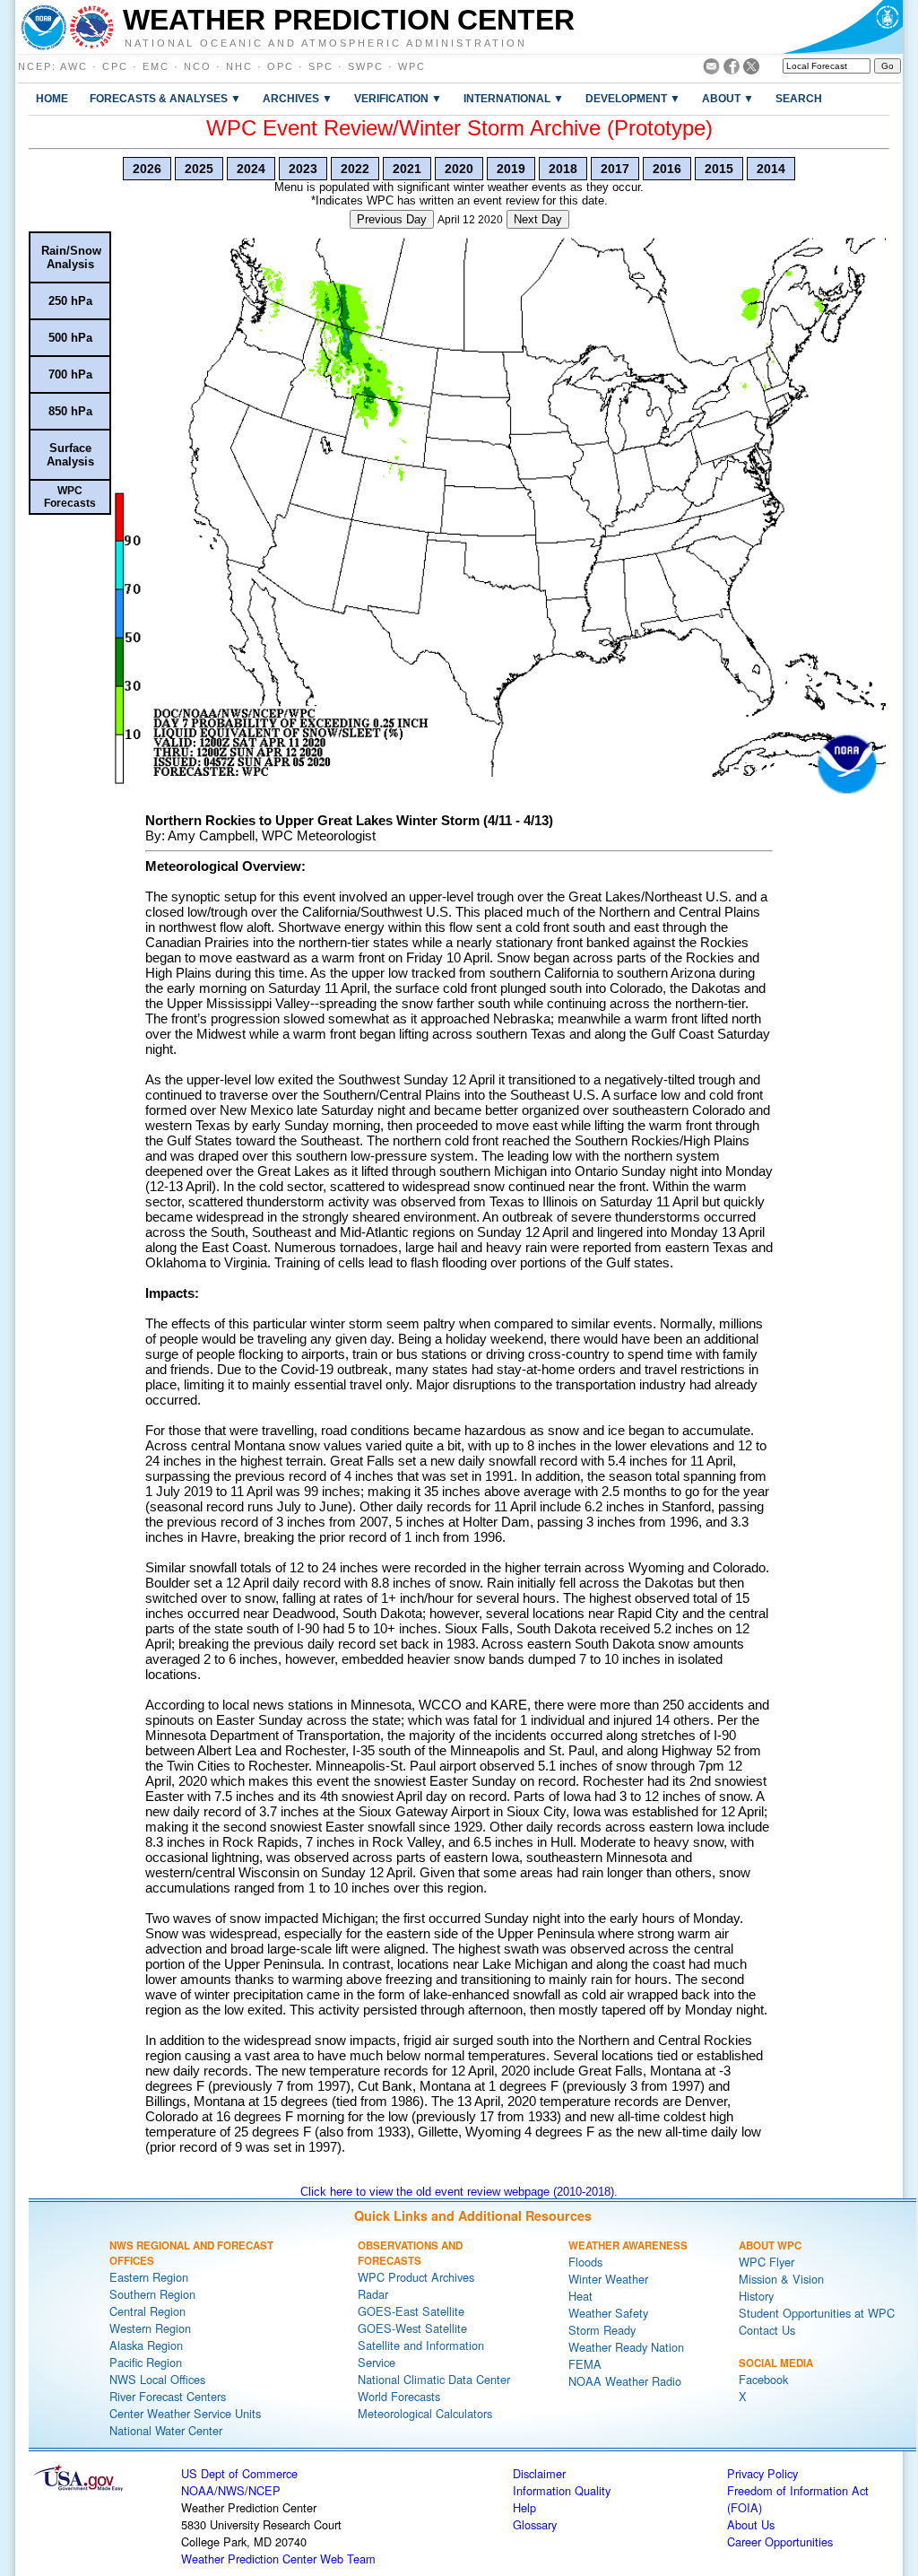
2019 (511, 169)
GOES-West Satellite (412, 2328)
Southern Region (152, 2294)
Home (52, 98)
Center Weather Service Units (185, 2413)
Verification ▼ (398, 98)
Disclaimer (539, 2473)
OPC (281, 66)
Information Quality (562, 2490)
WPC (412, 66)
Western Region (150, 2328)
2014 (771, 169)
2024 (251, 169)
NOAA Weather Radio (625, 2381)
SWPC (366, 66)
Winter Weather (608, 2279)
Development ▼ (633, 98)
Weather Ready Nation (626, 2347)
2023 (303, 169)
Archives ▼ (298, 98)
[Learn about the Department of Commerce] (842, 27)
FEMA (585, 2364)
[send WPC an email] (711, 70)
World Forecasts (399, 2396)
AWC (74, 66)
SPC (321, 66)
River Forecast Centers (168, 2396)
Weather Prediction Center (349, 20)
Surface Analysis (70, 455)
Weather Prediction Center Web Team (278, 2559)
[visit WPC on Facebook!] (732, 70)
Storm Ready (602, 2330)
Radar (373, 2294)
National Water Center (166, 2430)
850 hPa (70, 411)
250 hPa (70, 301)
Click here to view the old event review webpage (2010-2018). (459, 2192)
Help (524, 2507)
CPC (115, 66)
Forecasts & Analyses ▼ (165, 98)
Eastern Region (149, 2277)
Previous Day (392, 219)
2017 (615, 169)
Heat (580, 2296)
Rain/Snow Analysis (71, 257)
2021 (407, 169)
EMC (156, 66)
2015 (719, 169)
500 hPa (70, 338)
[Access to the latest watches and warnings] (92, 27)
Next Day (538, 219)
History (756, 2296)
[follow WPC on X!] (751, 70)
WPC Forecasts (70, 497)
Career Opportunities (780, 2541)
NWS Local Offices (157, 2379)
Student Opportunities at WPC (817, 2313)
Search (799, 98)
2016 (667, 169)
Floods (585, 2262)
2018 (563, 169)
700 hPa (70, 374)
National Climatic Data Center (434, 2379)
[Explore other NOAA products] (44, 27)
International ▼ (514, 98)
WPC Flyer (766, 2262)
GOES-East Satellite (411, 2311)
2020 (459, 169)
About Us (751, 2524)
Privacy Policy (762, 2473)
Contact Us (767, 2330)
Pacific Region (146, 2362)
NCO (198, 66)
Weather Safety (608, 2313)
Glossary (535, 2524)
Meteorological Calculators (425, 2413)
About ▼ (728, 98)
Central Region (147, 2311)
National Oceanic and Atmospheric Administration (326, 42)
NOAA (198, 2490)
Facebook (763, 2379)
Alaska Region (146, 2345)
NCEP (35, 66)
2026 (147, 169)
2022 (355, 169)
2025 (199, 169)
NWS (231, 2490)
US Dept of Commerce (239, 2473)
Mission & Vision (781, 2279)
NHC (239, 66)
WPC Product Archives (416, 2277)
